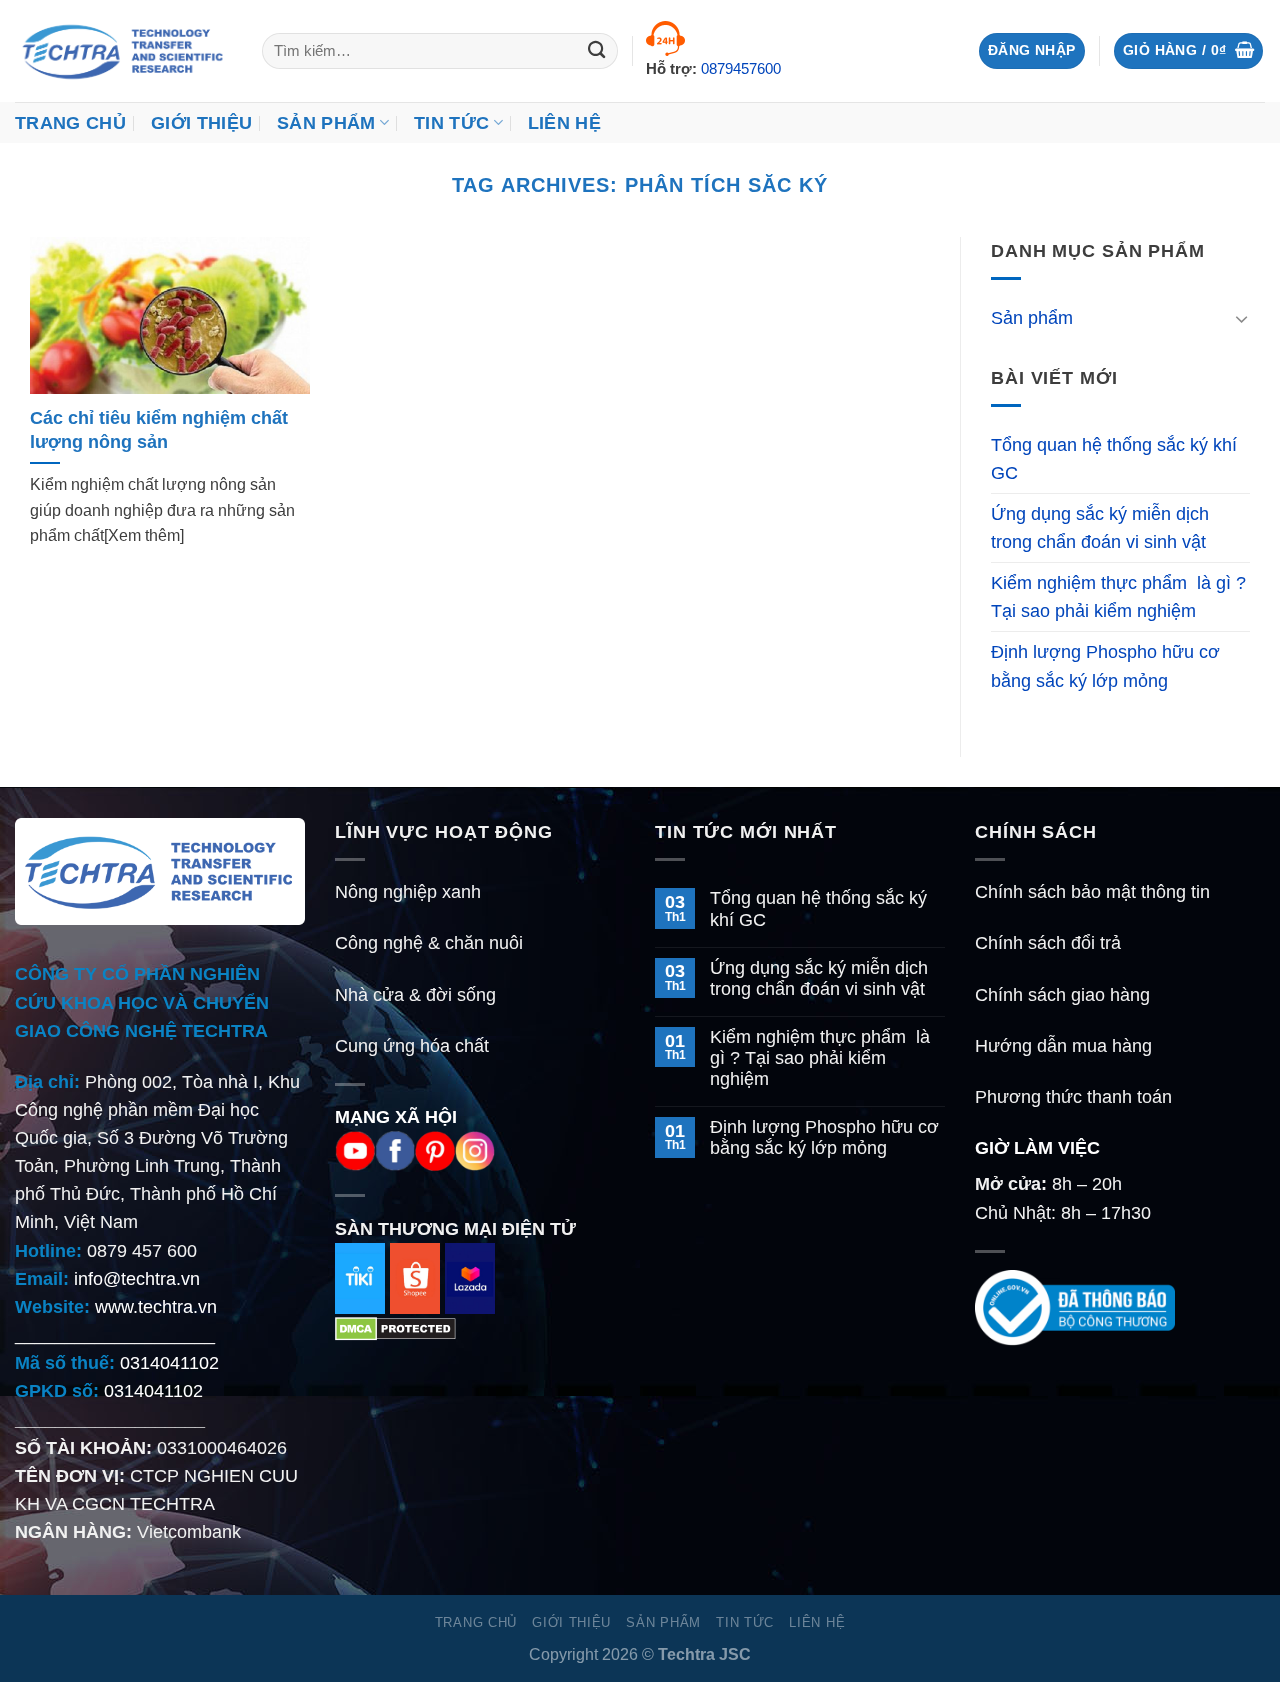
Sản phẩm (1032, 318)
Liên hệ (564, 123)
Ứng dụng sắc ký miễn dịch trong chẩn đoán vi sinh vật (1100, 528)
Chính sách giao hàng (1062, 995)
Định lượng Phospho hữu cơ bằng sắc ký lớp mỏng (1105, 666)
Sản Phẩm (326, 123)
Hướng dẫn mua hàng (1063, 1046)
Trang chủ (70, 123)
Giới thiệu (202, 123)
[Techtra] (123, 51)
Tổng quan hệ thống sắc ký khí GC (1114, 459)
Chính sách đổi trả (1048, 943)
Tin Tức (451, 123)
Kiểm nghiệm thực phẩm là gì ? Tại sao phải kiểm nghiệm (1118, 597)
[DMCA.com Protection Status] (395, 1328)
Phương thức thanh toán (1073, 1097)
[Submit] (597, 51)
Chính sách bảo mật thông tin (1092, 892)
